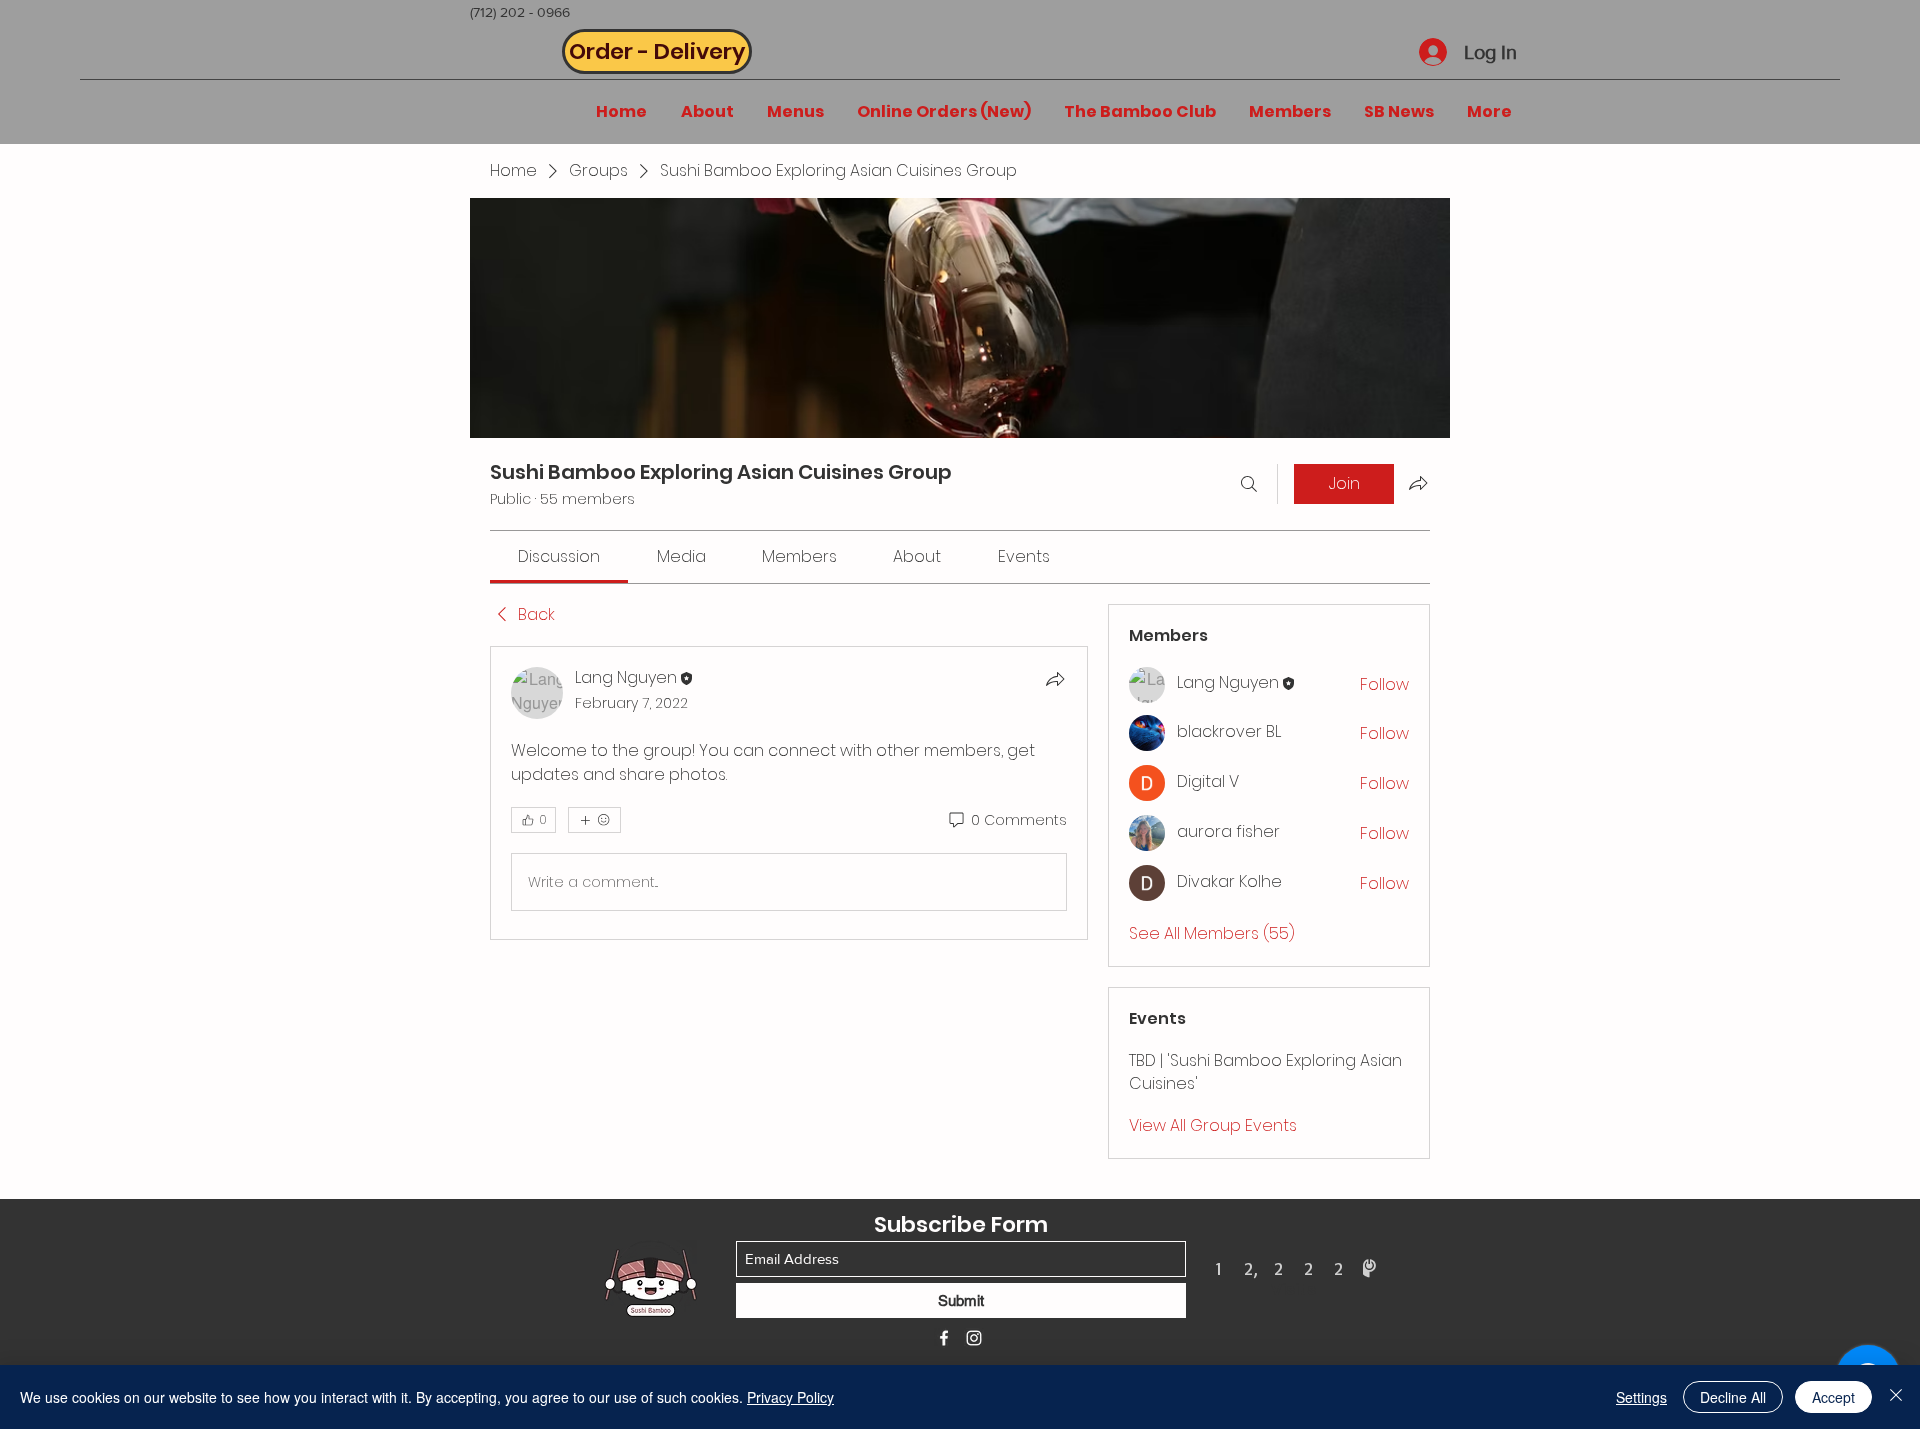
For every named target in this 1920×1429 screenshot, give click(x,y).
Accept (1833, 1397)
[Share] (1055, 679)
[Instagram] (974, 1338)
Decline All (1733, 1397)
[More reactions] (594, 820)
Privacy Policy (790, 1397)
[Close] (1896, 1397)
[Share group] (1418, 483)
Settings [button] (1641, 1397)
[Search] (1249, 484)
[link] (559, 556)
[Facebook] (944, 1338)
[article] (789, 793)
